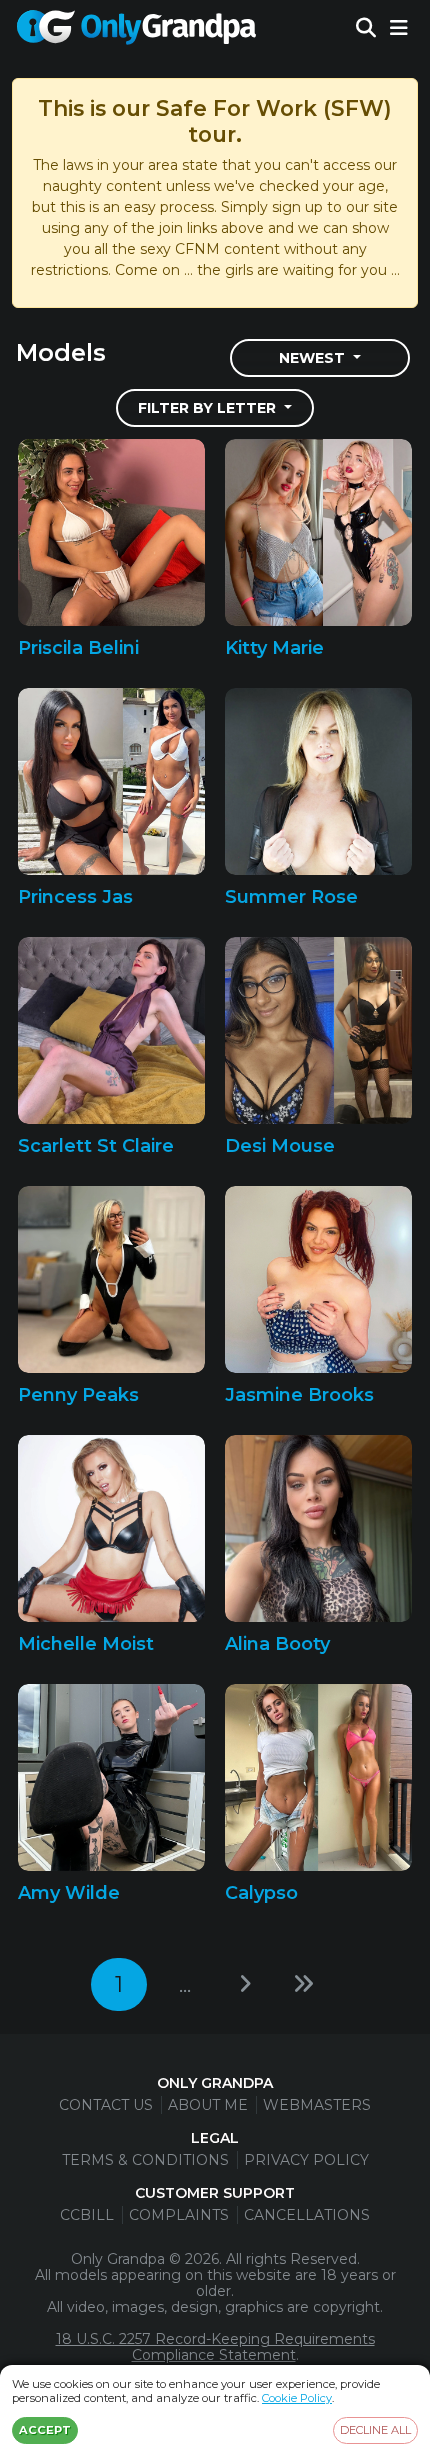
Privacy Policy (306, 2160)
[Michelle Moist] (111, 1528)
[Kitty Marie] (318, 532)
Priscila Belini (78, 648)
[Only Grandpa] (136, 27)
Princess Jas (75, 897)
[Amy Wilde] (111, 1777)
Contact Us (106, 2105)
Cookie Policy (297, 2398)
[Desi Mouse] (318, 1030)
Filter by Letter (209, 408)
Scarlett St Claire (96, 1146)
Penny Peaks (78, 1395)
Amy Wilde (69, 1893)
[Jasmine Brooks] (318, 1279)
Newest (314, 358)
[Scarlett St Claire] (111, 1030)
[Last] (303, 1984)
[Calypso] (318, 1777)
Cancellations (307, 2215)
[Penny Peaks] (111, 1279)
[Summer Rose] (318, 781)
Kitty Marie (274, 648)
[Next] (245, 1984)
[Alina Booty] (318, 1528)
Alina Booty (277, 1644)
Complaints (179, 2215)
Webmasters (317, 2105)
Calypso (261, 1893)
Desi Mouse (280, 1146)
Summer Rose (291, 897)
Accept (45, 2430)
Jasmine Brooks (299, 1395)
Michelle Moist (86, 1644)
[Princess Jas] (111, 781)
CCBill (87, 2215)
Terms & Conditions (145, 2160)
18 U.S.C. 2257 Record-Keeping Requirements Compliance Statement (215, 2347)
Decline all (375, 2430)
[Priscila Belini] (111, 532)
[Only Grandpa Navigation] (399, 28)
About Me (208, 2105)
